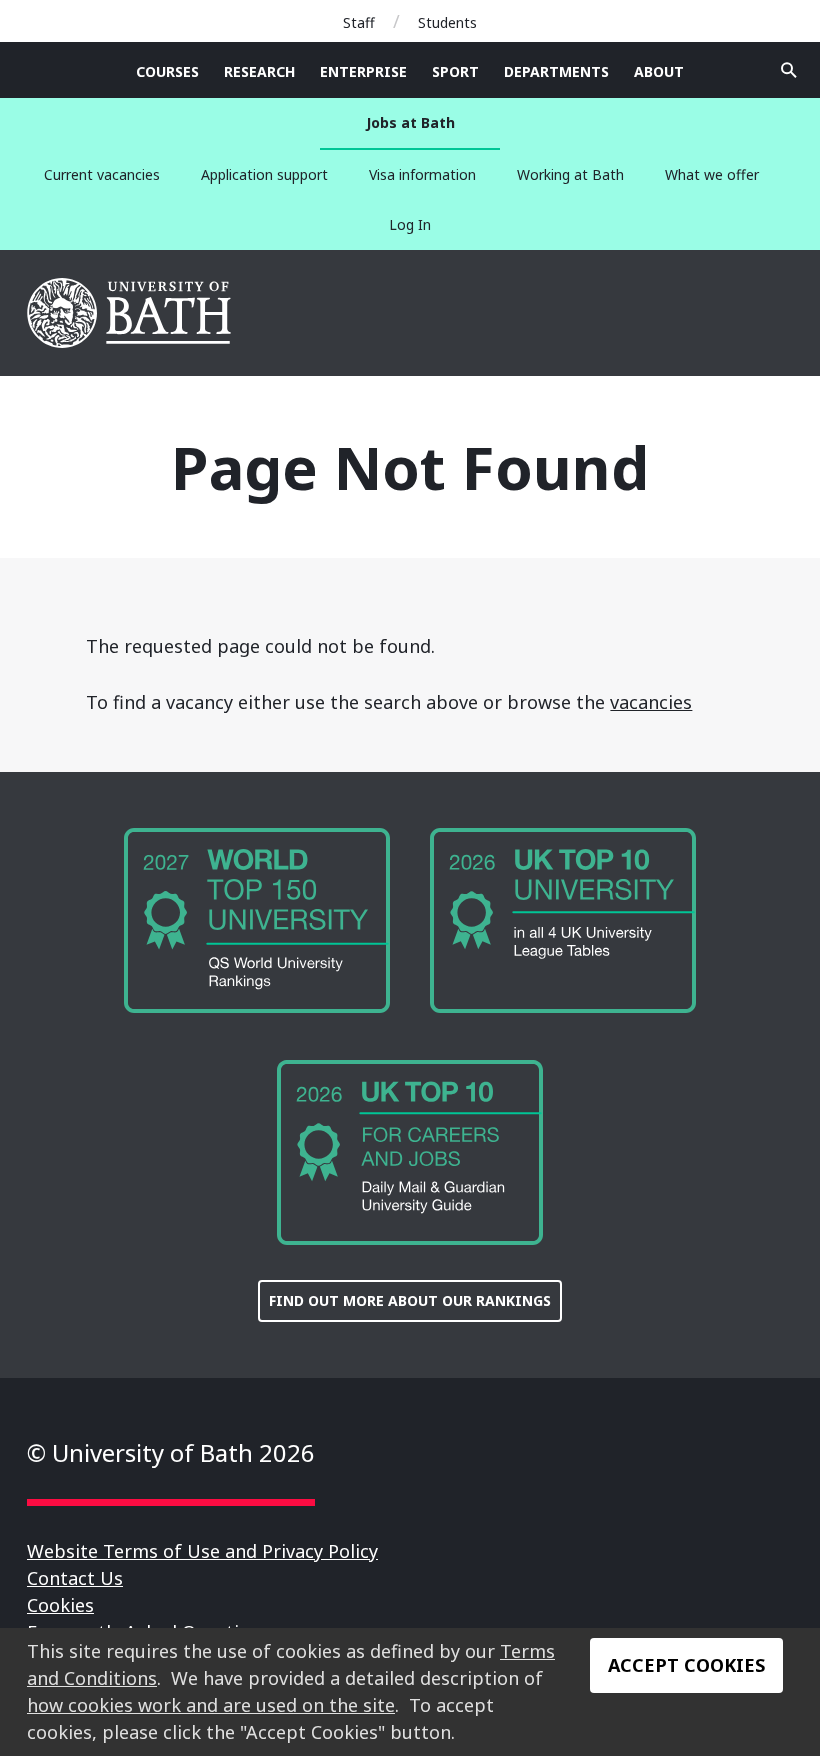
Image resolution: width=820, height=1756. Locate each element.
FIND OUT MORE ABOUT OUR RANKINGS (410, 1300)
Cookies (60, 1605)
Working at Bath (570, 174)
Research (259, 71)
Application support (264, 174)
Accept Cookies (686, 1665)
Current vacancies (102, 174)
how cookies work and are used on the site (211, 1705)
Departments (556, 71)
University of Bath (130, 313)
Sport (455, 71)
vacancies (651, 702)
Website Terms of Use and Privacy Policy (202, 1551)
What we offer (712, 174)
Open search (789, 70)
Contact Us (75, 1578)
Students (447, 22)
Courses (167, 71)
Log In (410, 224)
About (659, 71)
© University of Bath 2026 (171, 1452)
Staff (359, 22)
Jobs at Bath (410, 122)
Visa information (422, 174)
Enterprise (363, 71)
